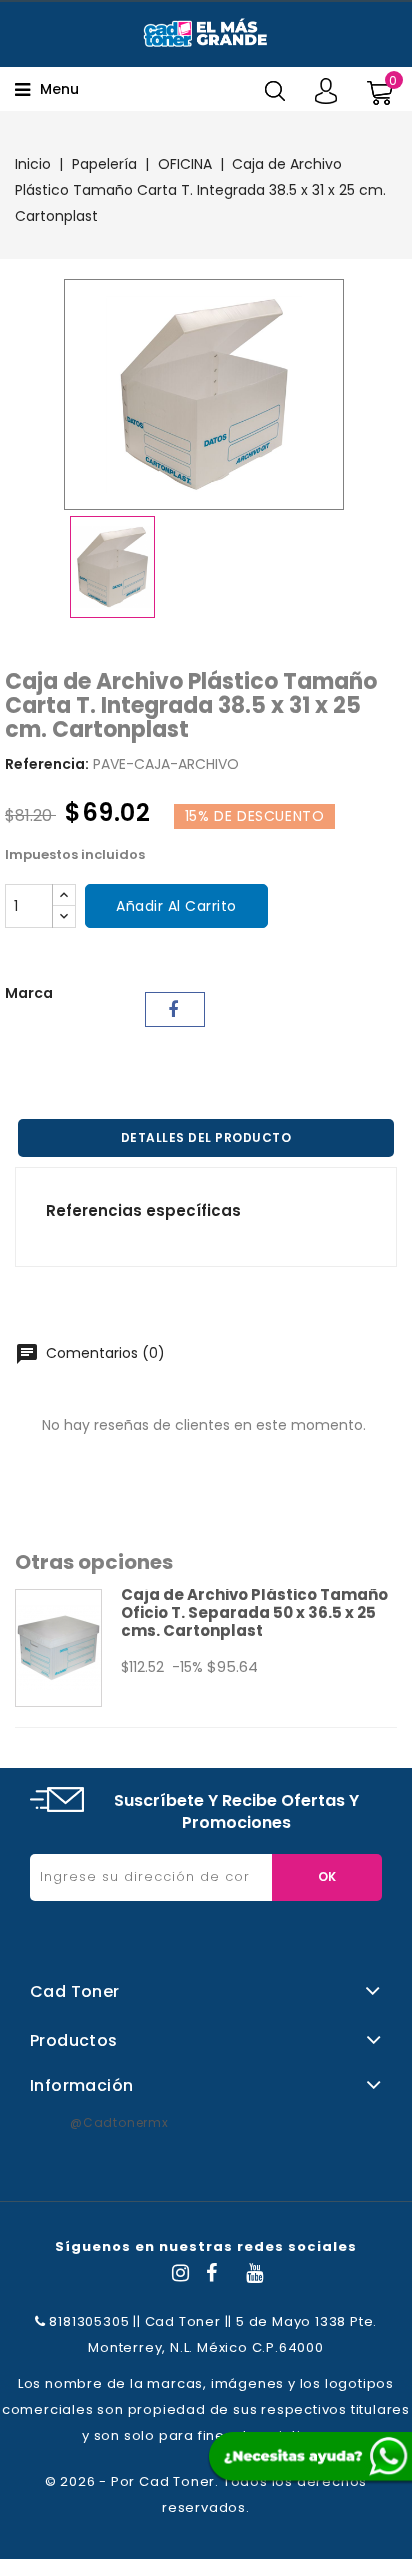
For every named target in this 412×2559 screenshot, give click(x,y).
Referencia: (47, 764)
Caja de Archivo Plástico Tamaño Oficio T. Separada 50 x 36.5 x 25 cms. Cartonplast (254, 1612)
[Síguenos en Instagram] (181, 2275)
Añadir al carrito (176, 906)
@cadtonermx (119, 2122)
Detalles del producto (206, 1137)
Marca (29, 993)
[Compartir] (175, 1009)
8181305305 (88, 2321)
